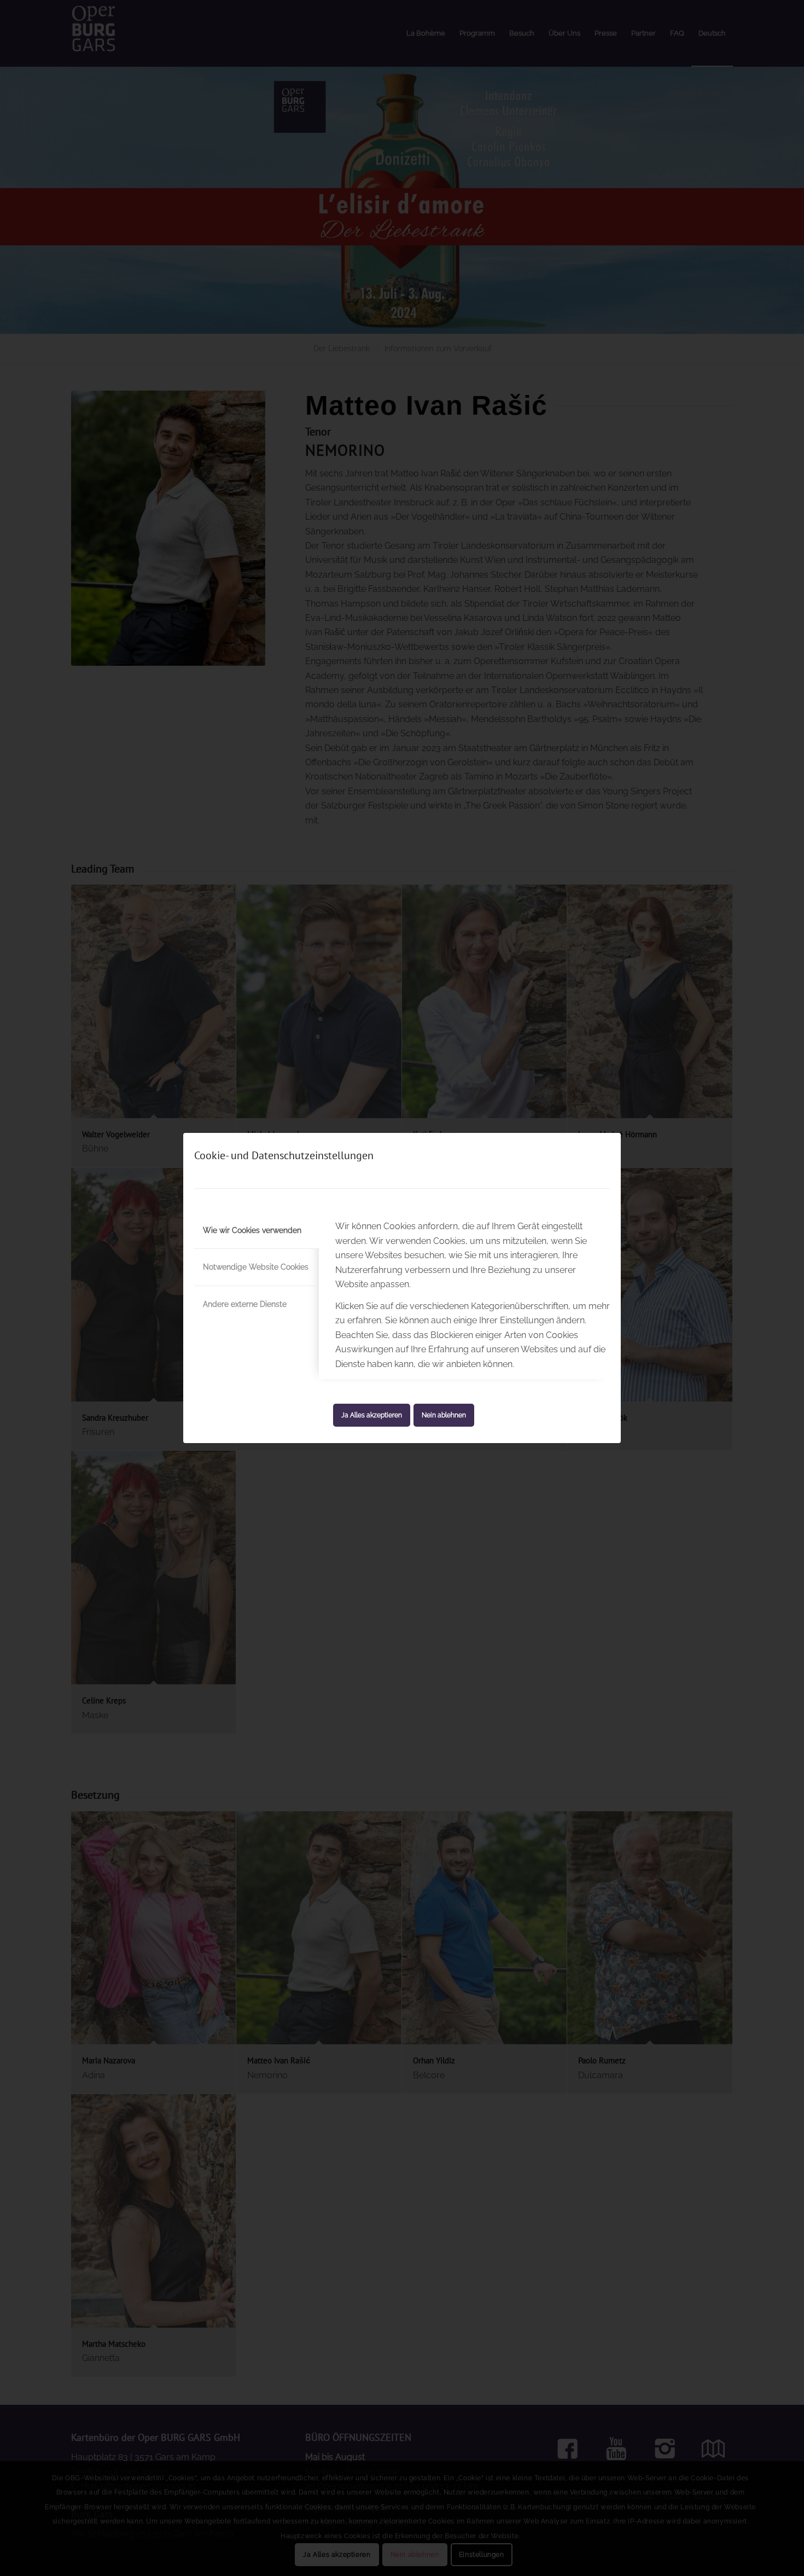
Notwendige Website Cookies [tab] (256, 1267)
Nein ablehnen (444, 1415)
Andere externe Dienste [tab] (245, 1304)
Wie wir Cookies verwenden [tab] (252, 1230)
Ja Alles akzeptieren (372, 1415)
